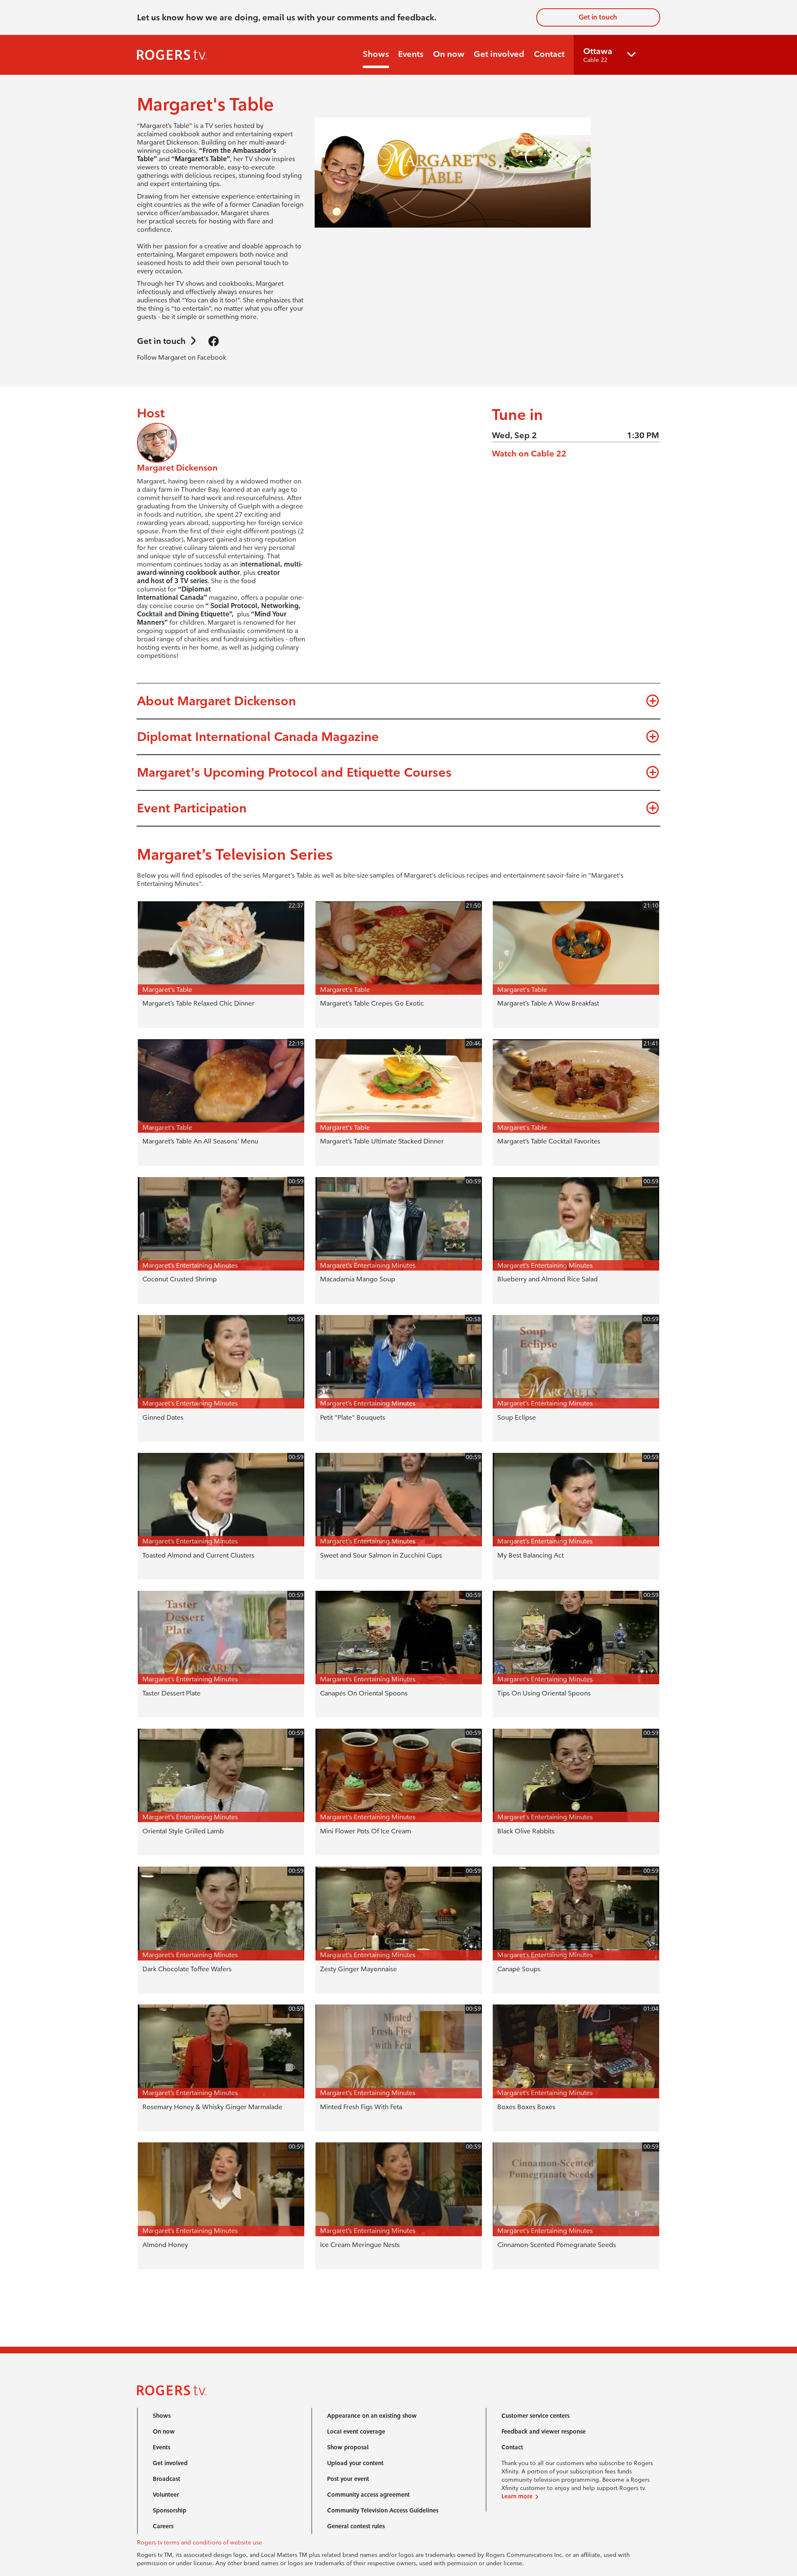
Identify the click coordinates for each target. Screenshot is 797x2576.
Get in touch (598, 17)
